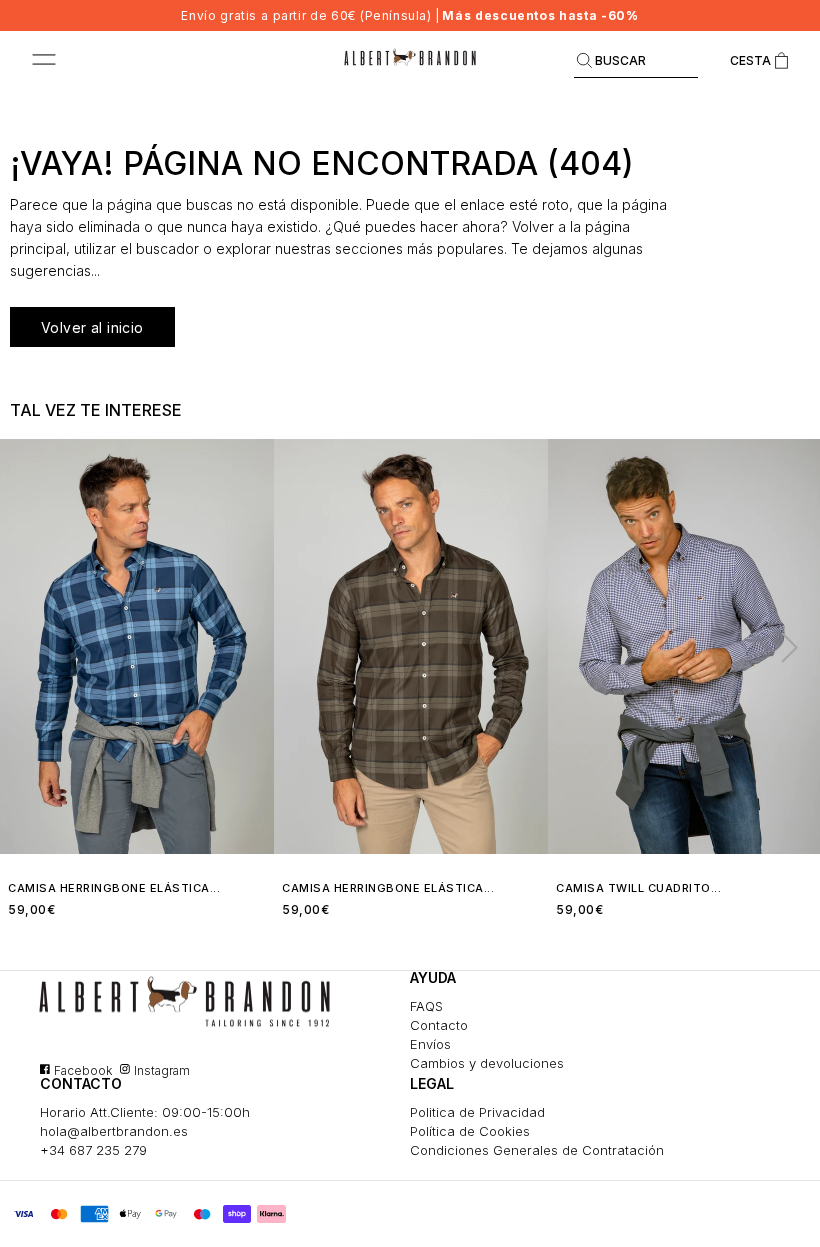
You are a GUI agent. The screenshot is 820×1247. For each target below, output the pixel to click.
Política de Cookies (470, 1131)
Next (781, 646)
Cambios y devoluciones (487, 1063)
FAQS (426, 1006)
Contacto (439, 1025)
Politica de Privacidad (477, 1112)
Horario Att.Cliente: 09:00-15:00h (145, 1112)
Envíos (430, 1044)
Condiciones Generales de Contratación (537, 1150)
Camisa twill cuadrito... (638, 888)
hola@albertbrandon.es (114, 1131)
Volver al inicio (92, 327)
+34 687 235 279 (93, 1150)
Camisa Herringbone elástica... (114, 888)
